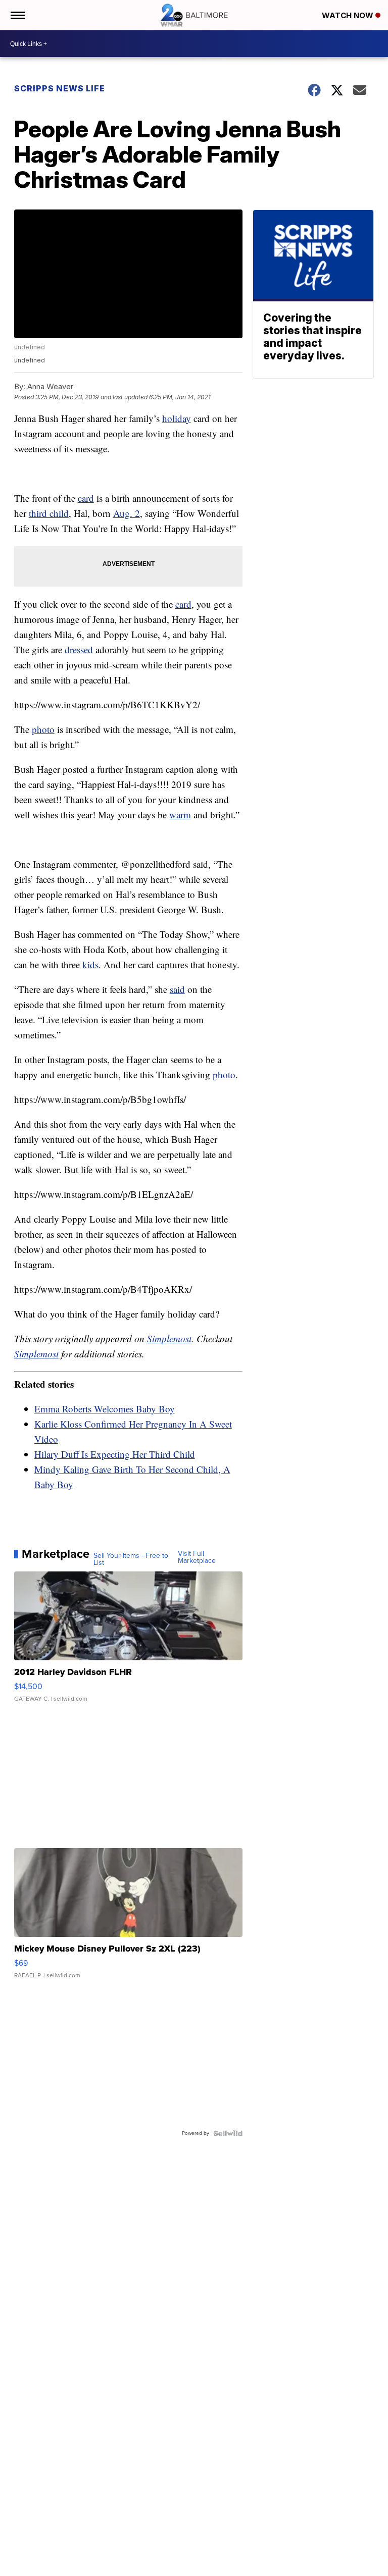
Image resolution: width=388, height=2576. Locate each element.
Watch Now (349, 15)
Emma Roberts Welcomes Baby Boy (105, 1409)
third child (49, 513)
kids (90, 964)
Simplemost (169, 1338)
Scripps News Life (60, 88)
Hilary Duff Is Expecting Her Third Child (115, 1454)
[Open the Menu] (17, 15)
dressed (79, 649)
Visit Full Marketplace (197, 1557)
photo (43, 729)
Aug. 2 (127, 513)
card (86, 498)
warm (180, 814)
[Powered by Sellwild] (228, 2133)
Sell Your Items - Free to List (131, 1559)
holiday (177, 418)
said (177, 989)
